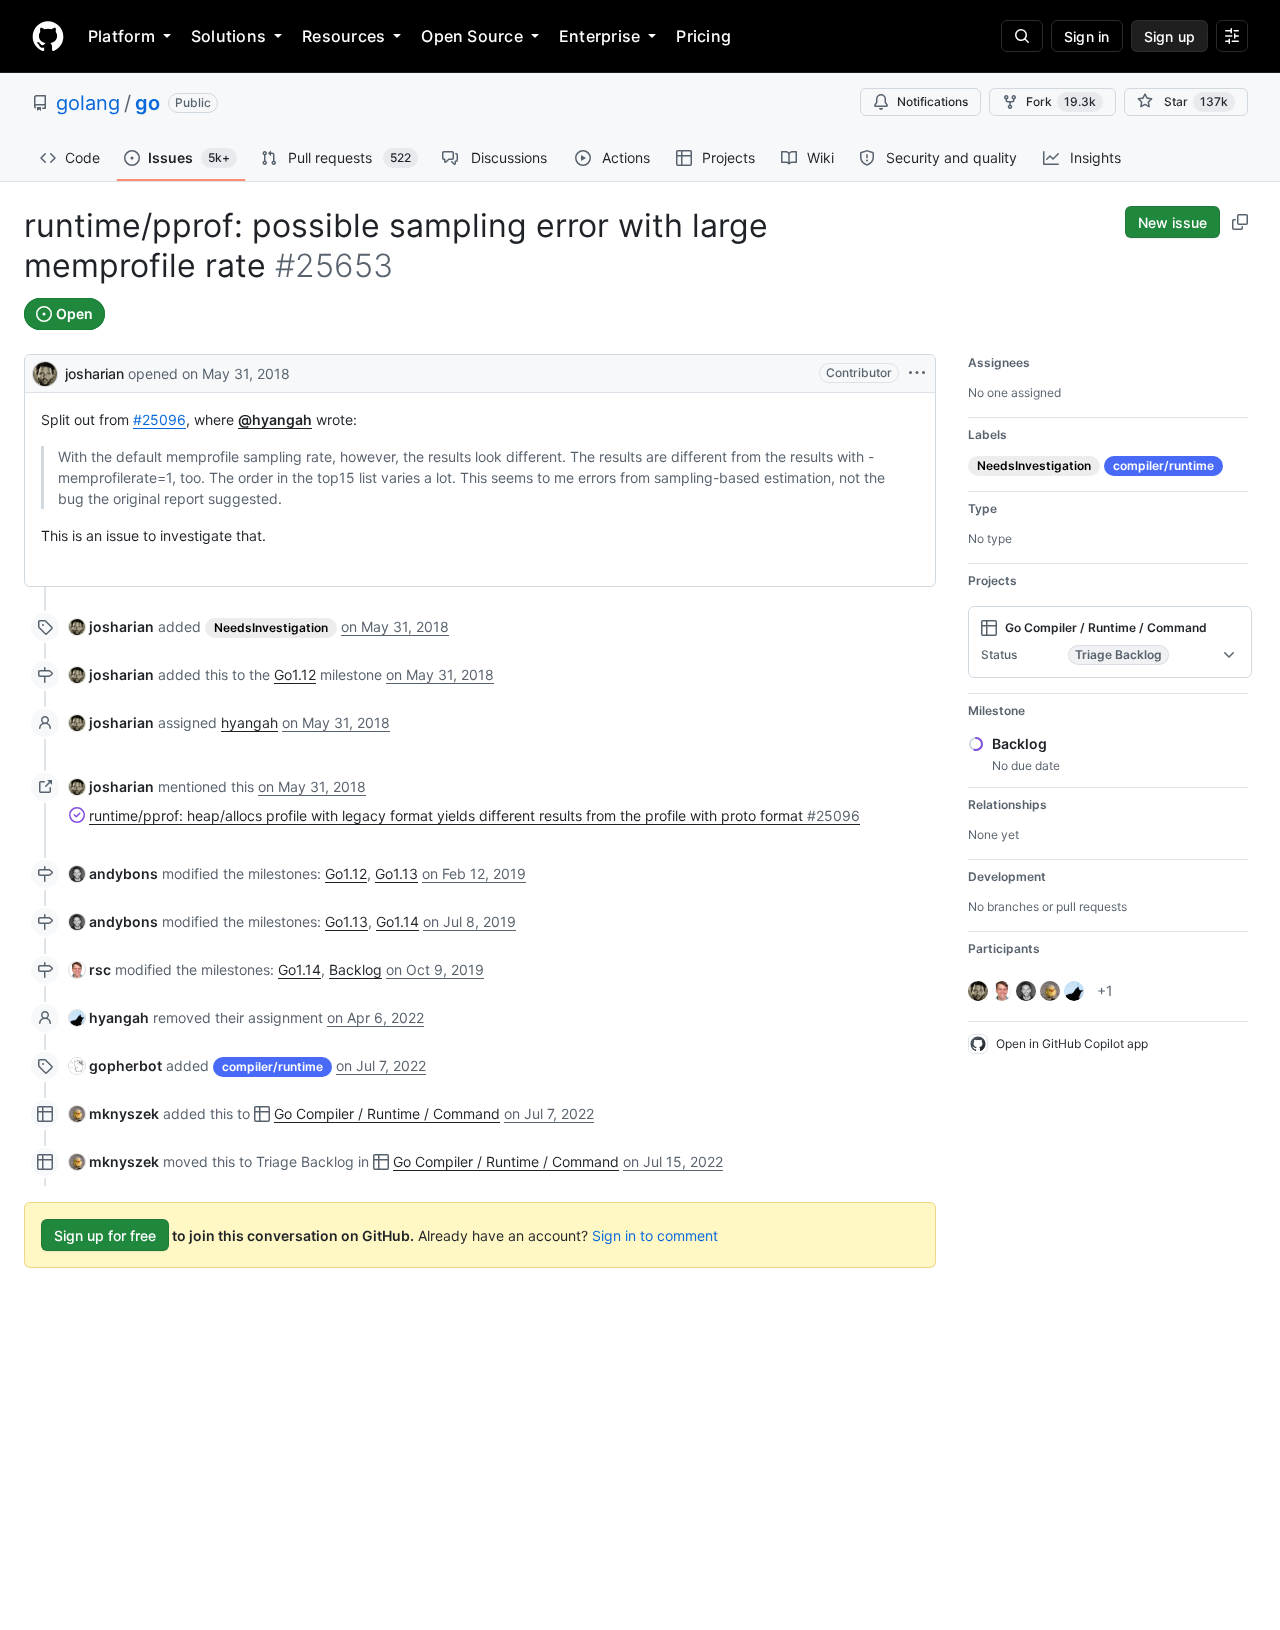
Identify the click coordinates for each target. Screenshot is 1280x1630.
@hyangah (275, 419)
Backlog (355, 969)
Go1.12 (295, 674)
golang (88, 103)
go (147, 103)
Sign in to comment (655, 1235)
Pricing (703, 36)
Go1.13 (396, 873)
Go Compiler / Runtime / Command (387, 1113)
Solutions (228, 36)
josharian (94, 373)
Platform (121, 36)
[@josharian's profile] (45, 371)
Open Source (472, 36)
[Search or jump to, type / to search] (1022, 36)
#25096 (159, 419)
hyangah (249, 722)
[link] (111, 626)
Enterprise (599, 36)
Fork (1061, 101)
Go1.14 (397, 921)
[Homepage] (48, 36)
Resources (343, 36)
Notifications (932, 101)
